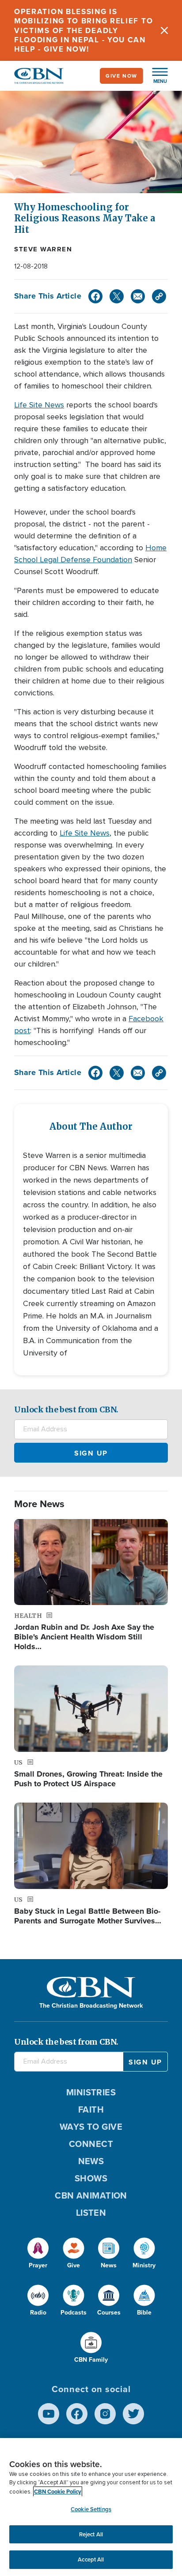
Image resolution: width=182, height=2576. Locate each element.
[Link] (159, 296)
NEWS (91, 2161)
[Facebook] (95, 296)
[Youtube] (49, 2414)
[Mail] (138, 296)
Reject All (91, 2534)
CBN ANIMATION (91, 2195)
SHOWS (91, 2178)
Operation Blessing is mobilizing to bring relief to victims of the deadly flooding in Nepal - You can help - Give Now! (83, 30)
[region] (91, 2507)
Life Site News (39, 405)
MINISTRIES (91, 2092)
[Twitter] (117, 296)
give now (121, 76)
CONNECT (91, 2144)
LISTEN (91, 2213)
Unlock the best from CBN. (66, 1409)
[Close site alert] (164, 30)
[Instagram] (105, 2414)
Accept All (91, 2559)
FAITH (91, 2109)
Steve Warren (43, 249)
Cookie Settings (91, 2509)
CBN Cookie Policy (58, 2492)
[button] (155, 76)
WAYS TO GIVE (91, 2127)
